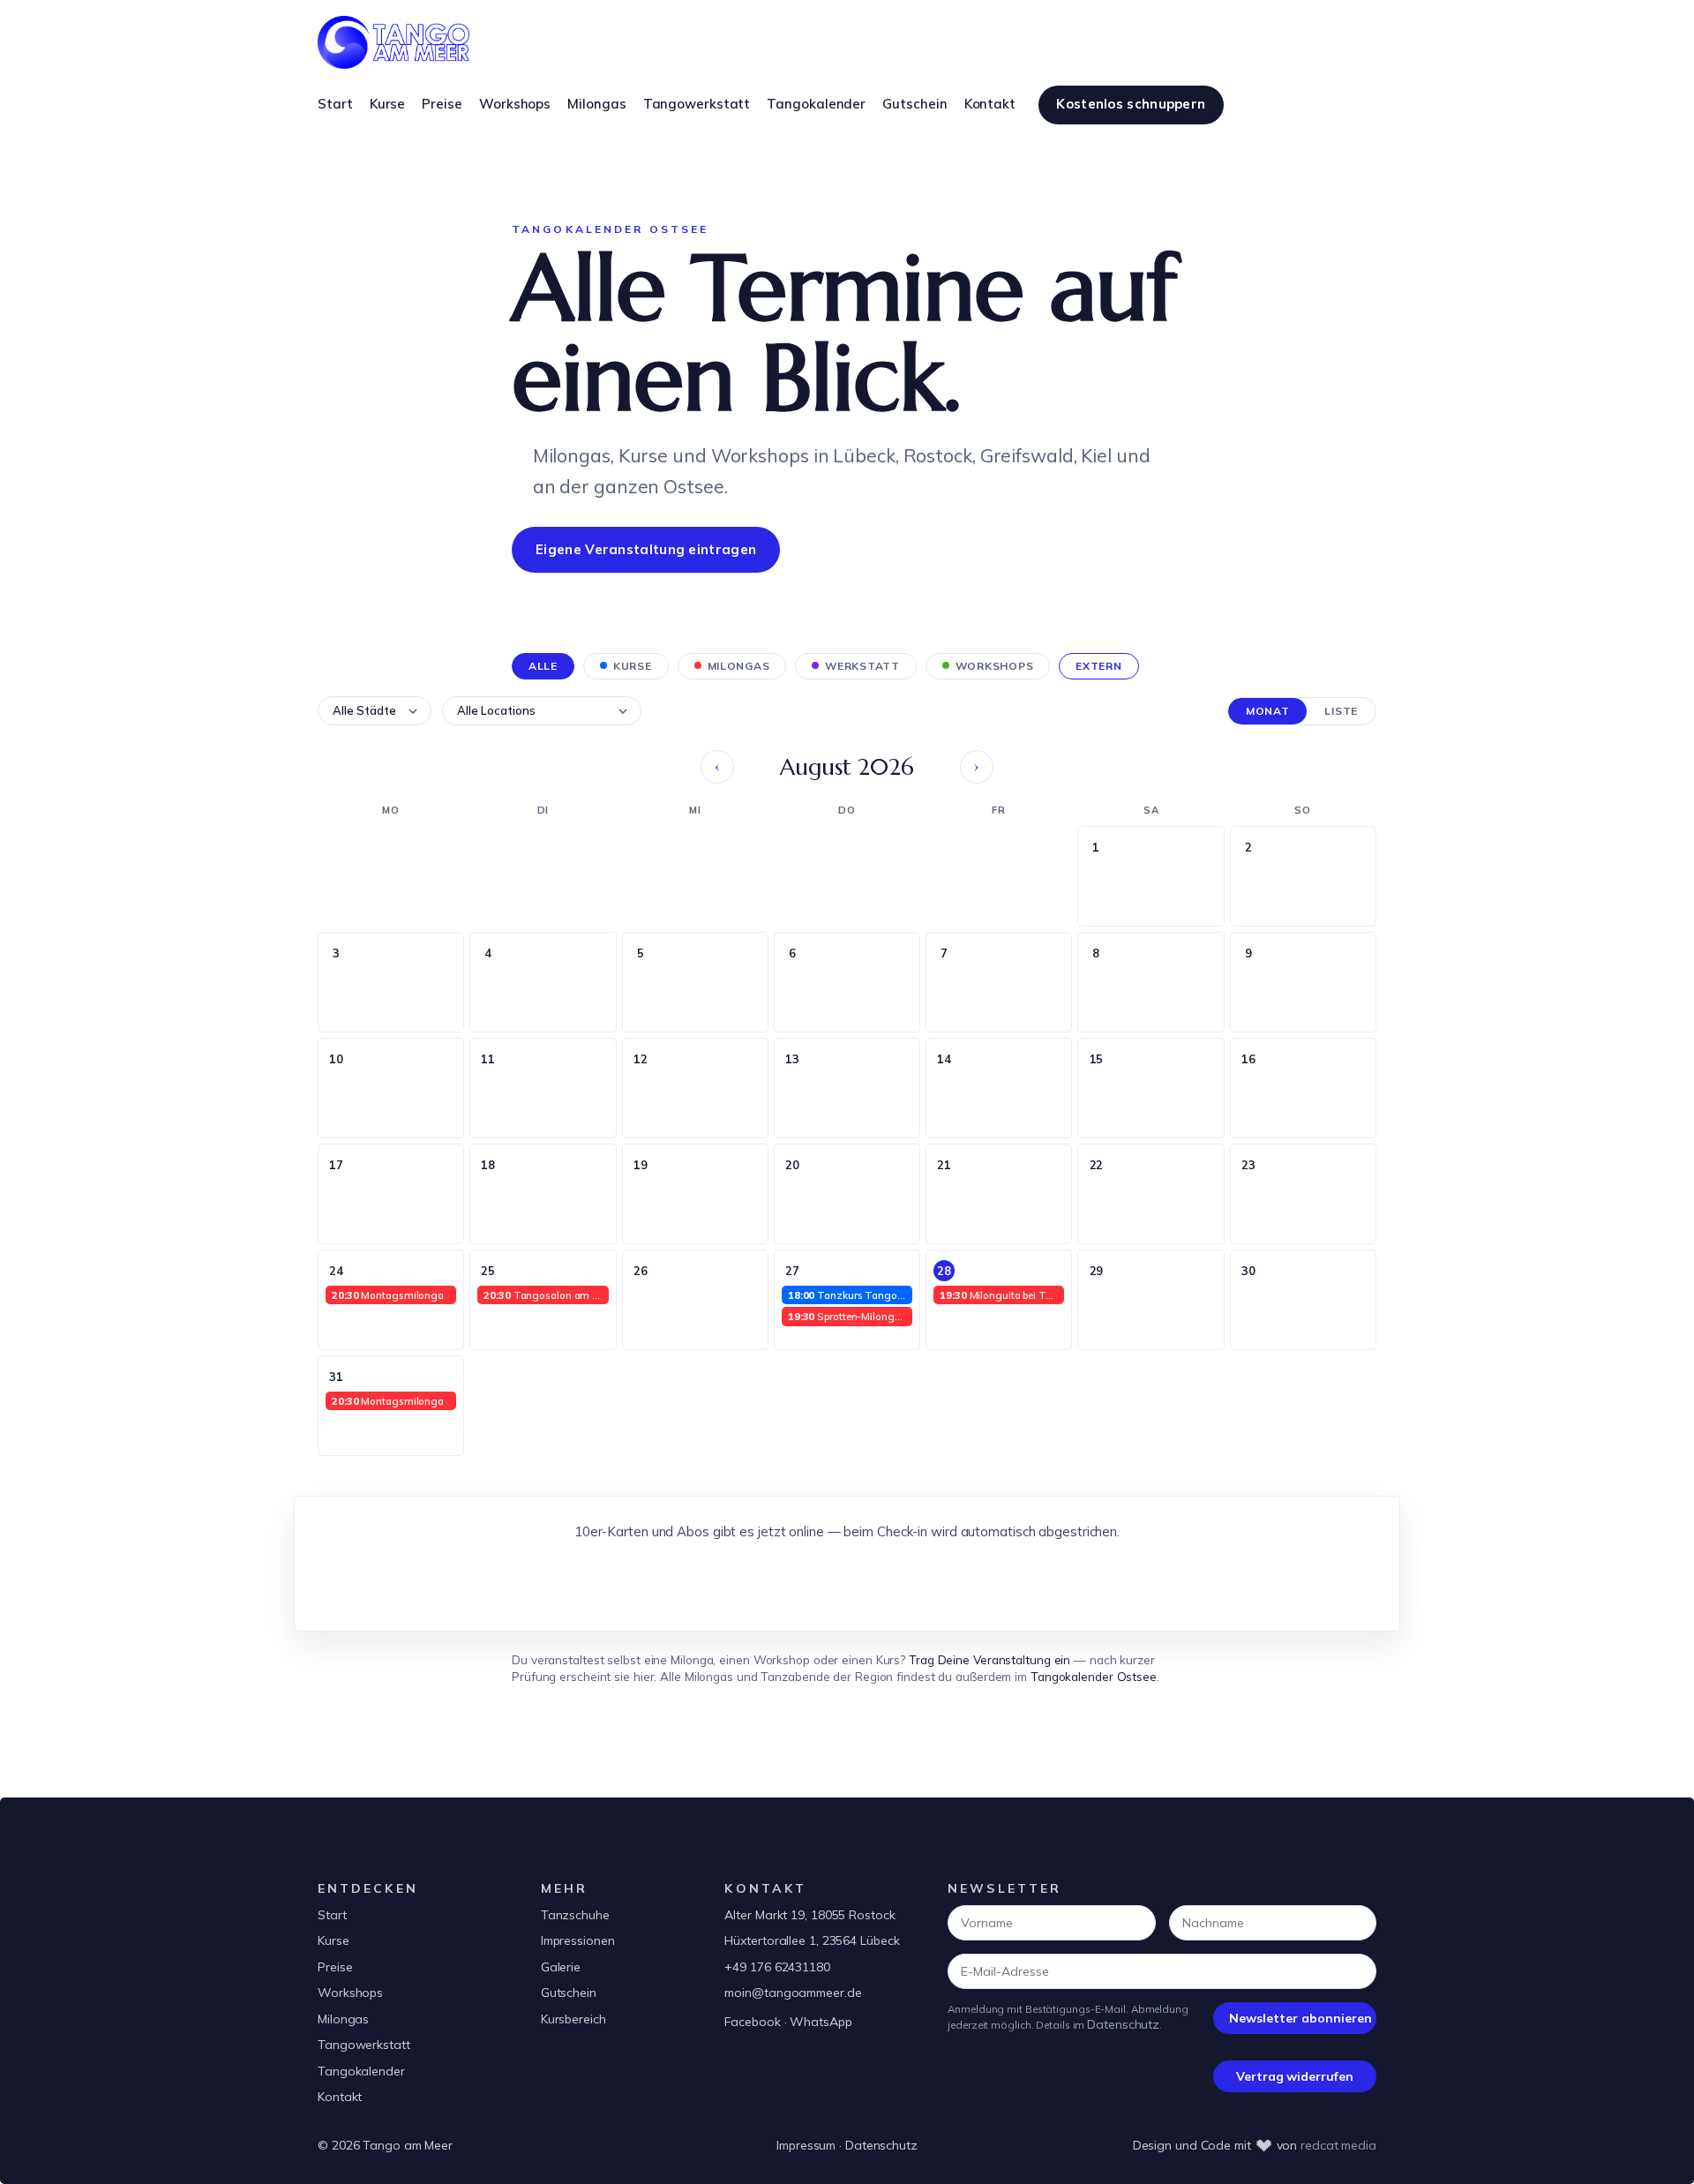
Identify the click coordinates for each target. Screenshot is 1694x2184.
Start (332, 1915)
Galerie (561, 1967)
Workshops (350, 1993)
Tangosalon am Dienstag (546, 1295)
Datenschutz (1123, 2024)
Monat (1268, 711)
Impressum (806, 2145)
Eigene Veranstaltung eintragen (646, 549)
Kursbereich (573, 2019)
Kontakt (340, 2097)
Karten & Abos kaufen (847, 1581)
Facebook (752, 2022)
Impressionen (578, 1940)
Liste (1341, 711)
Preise (335, 1967)
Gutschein (569, 1993)
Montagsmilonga (388, 1295)
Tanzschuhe (575, 1915)
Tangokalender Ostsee (1094, 1676)
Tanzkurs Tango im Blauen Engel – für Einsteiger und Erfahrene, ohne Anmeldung (850, 1295)
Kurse (334, 1940)
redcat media (1338, 2145)
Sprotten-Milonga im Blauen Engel (850, 1316)
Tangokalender (361, 2071)
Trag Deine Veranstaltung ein (989, 1659)
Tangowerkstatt (364, 2045)
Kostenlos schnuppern (1131, 104)
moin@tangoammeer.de (793, 1993)
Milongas (343, 2019)
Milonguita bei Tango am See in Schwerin (1002, 1295)
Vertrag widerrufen (1294, 2076)
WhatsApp (821, 2022)
